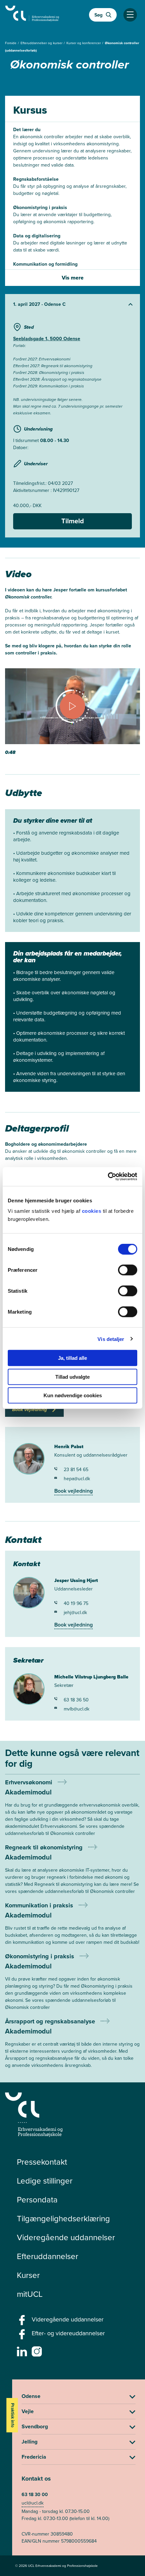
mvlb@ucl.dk (77, 1709)
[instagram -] (38, 2353)
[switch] (128, 1270)
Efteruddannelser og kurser (42, 43)
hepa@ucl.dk (77, 1479)
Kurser (28, 2275)
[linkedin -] (23, 2353)
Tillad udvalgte (72, 1377)
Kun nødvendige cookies (73, 1395)
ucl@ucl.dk (33, 2503)
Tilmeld (73, 521)
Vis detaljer (111, 1339)
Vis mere (73, 278)
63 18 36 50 (76, 1700)
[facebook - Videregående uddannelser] (23, 2322)
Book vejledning (74, 1491)
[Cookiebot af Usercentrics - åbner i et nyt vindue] (108, 1177)
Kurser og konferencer (84, 43)
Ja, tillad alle (72, 1358)
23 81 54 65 (76, 1470)
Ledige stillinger (45, 2181)
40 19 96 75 (76, 1603)
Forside (11, 43)
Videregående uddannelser (66, 2237)
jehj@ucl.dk (75, 1613)
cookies (92, 1211)
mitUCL (30, 2294)
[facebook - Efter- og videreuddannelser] (23, 2336)
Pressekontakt (42, 2162)
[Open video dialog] (72, 712)
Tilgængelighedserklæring (63, 2219)
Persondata (37, 2200)
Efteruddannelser (48, 2256)
